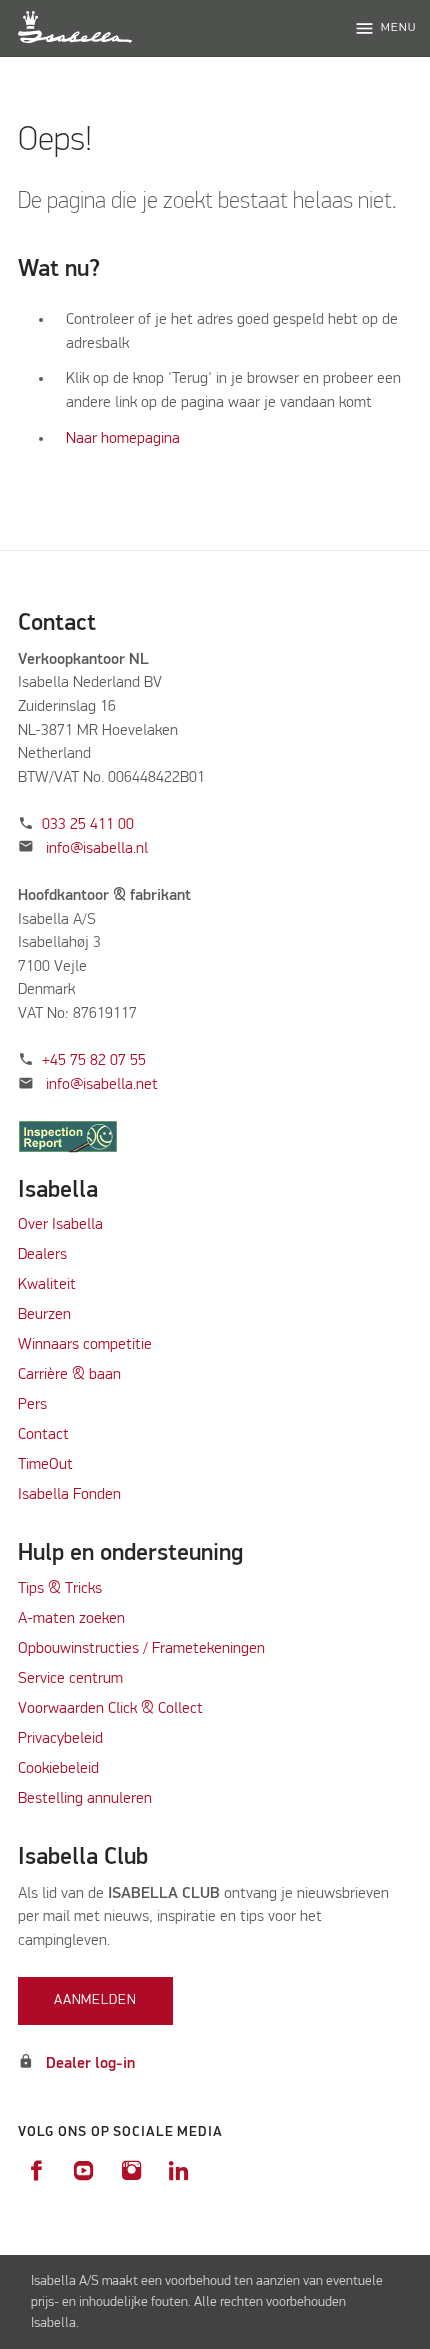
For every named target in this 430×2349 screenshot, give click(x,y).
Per (29, 1405)
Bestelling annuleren (85, 1799)
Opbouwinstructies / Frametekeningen (141, 1649)
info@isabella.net (102, 1085)
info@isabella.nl (97, 849)
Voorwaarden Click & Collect (110, 1709)
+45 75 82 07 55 (94, 1061)
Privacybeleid (60, 1739)
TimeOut (45, 1465)
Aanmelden (95, 2000)
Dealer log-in (90, 2064)
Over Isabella (60, 1225)
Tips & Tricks (60, 1589)
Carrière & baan (69, 1375)
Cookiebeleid (58, 1769)
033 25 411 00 (88, 825)
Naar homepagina (123, 439)
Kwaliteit (49, 1285)
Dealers (42, 1255)
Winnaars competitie (85, 1345)
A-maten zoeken (71, 1619)
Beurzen (44, 1315)
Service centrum (70, 1679)
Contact (43, 1435)
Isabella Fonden (69, 1495)
